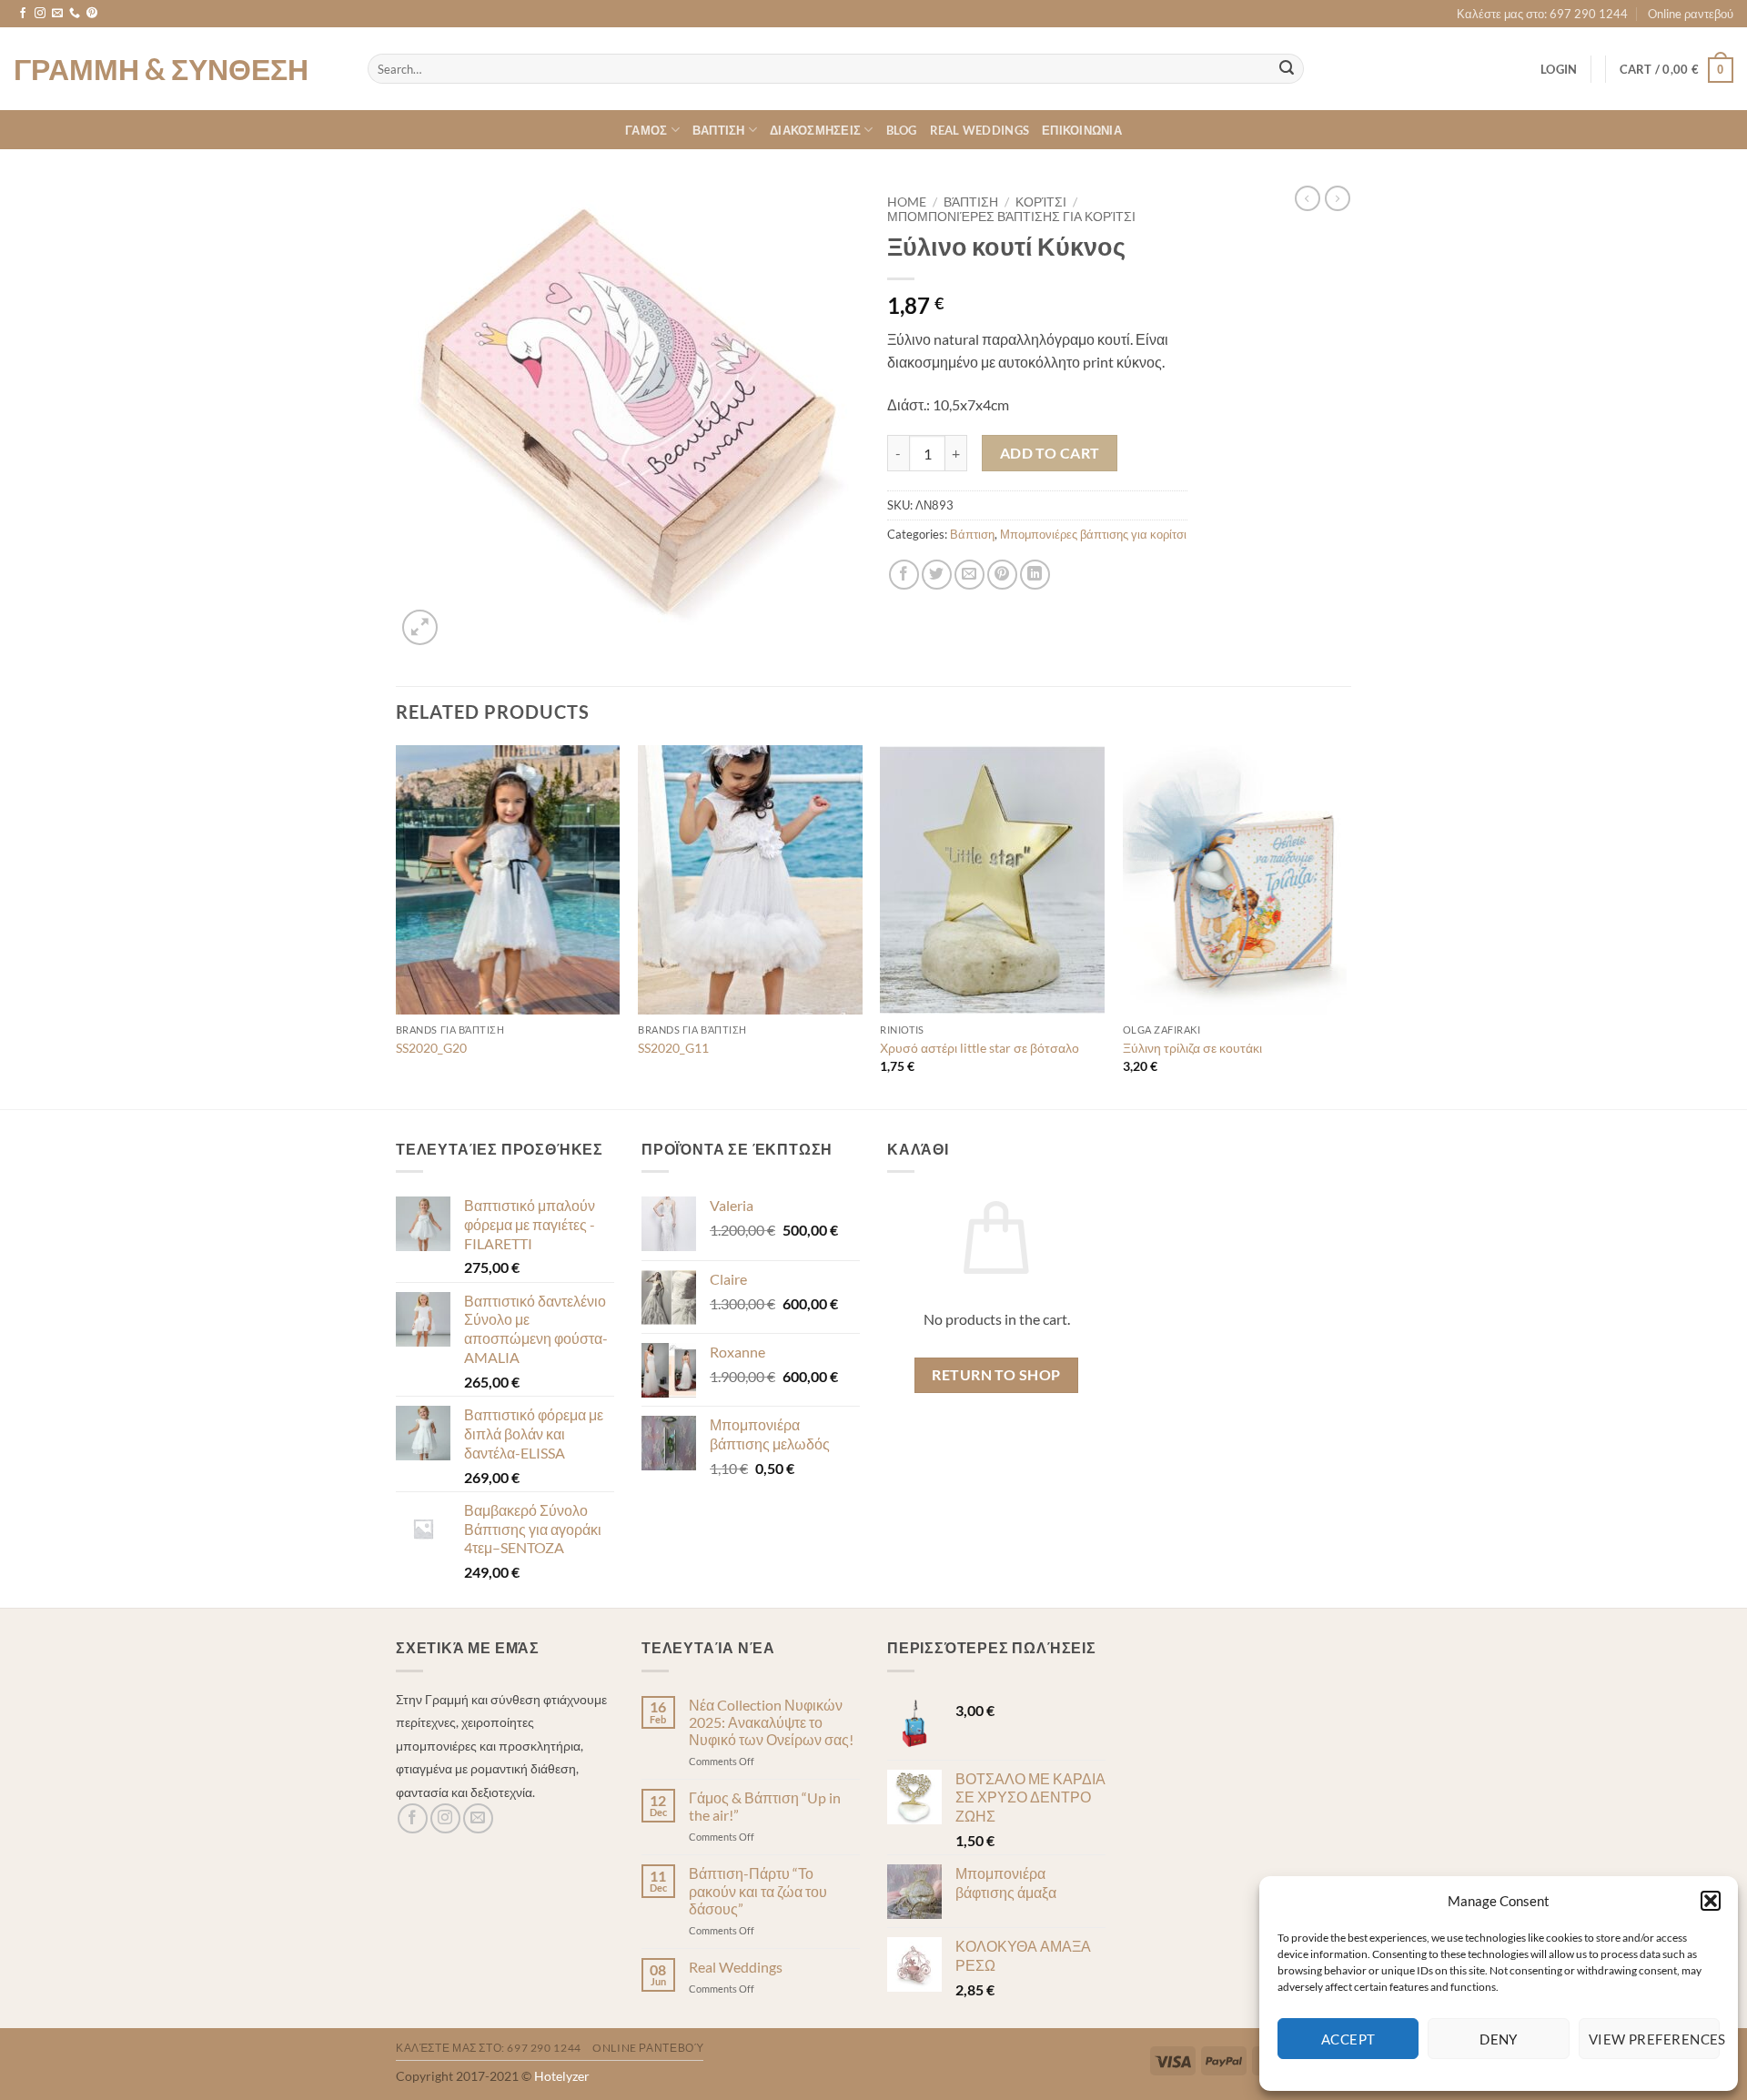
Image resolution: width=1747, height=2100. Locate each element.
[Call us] (75, 14)
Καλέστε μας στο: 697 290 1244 (1542, 14)
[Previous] (397, 925)
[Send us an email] (57, 14)
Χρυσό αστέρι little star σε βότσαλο (980, 1048)
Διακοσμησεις (815, 130)
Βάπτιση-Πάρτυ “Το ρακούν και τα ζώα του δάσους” (758, 1890)
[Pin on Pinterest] (1002, 575)
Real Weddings (980, 130)
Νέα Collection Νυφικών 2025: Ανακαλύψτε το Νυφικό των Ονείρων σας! (771, 1722)
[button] (1711, 1901)
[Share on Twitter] (937, 575)
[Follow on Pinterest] (92, 14)
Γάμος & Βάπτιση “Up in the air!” (765, 1806)
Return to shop (996, 1375)
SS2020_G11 (673, 1048)
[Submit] (1287, 69)
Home (907, 202)
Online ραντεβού (1691, 14)
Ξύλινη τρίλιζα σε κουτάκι (1192, 1048)
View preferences (1654, 2039)
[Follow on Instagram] (40, 14)
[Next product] (1308, 198)
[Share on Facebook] (904, 575)
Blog (902, 130)
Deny (1499, 2039)
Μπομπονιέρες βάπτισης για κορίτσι (1011, 217)
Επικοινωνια (1082, 130)
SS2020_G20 (431, 1048)
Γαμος (646, 130)
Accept (1348, 2039)
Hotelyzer (562, 2076)
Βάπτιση (971, 202)
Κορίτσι (1041, 202)
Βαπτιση (719, 130)
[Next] (1346, 925)
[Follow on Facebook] (23, 14)
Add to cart (1050, 453)
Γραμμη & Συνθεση (161, 69)
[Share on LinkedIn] (1035, 575)
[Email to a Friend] (969, 575)
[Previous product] (1338, 198)
